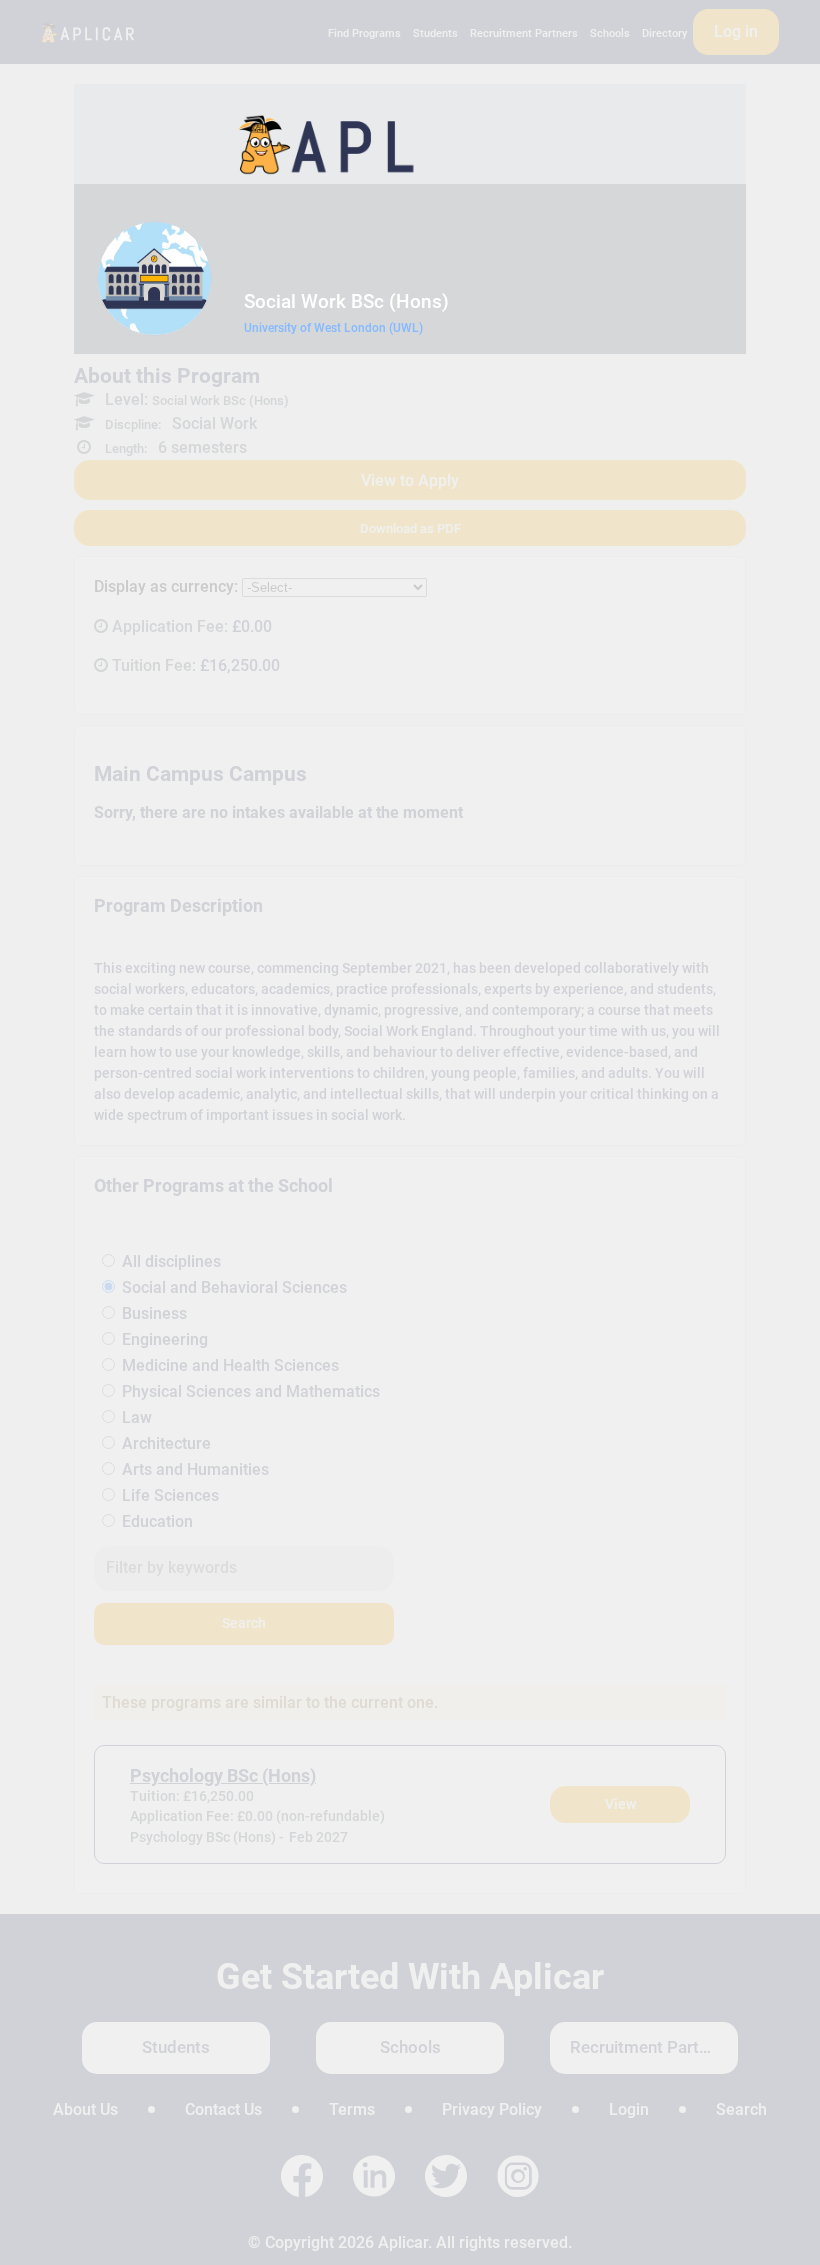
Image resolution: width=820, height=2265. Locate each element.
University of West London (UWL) (333, 328)
